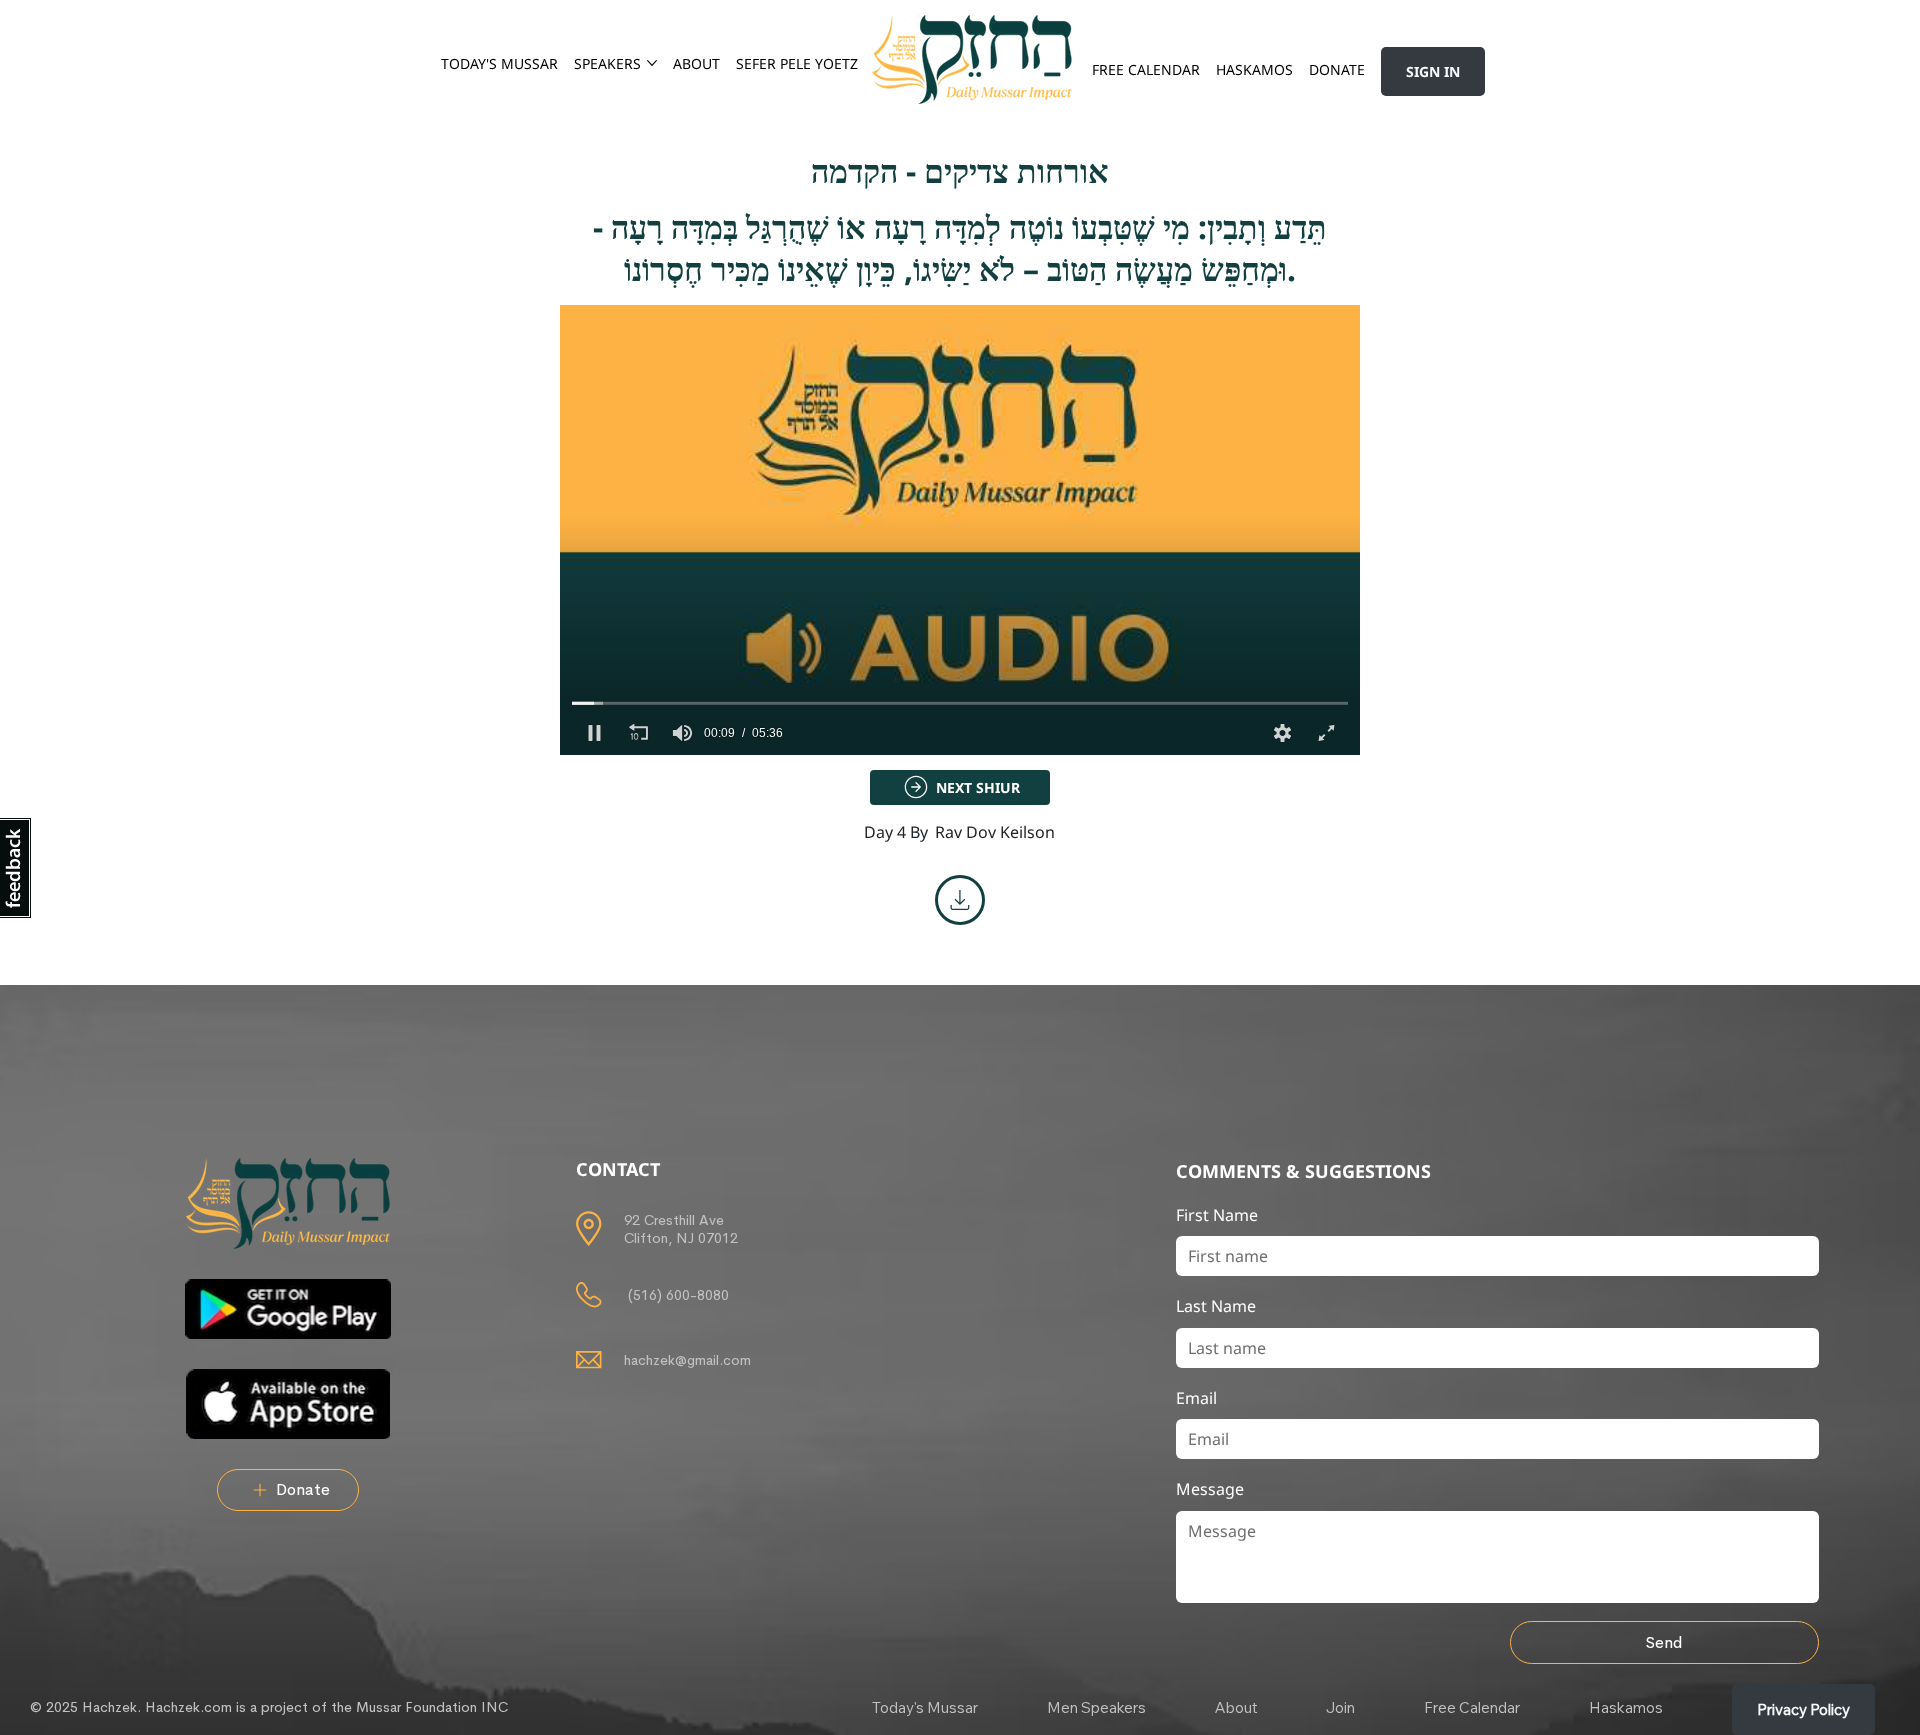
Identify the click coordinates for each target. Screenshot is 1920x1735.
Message (1210, 1489)
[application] (960, 530)
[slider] (960, 703)
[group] (682, 733)
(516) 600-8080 (676, 1295)
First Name (1217, 1215)
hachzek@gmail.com (687, 1360)
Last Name (1216, 1306)
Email (1196, 1398)
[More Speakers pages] (652, 63)
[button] (594, 733)
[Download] (960, 900)
